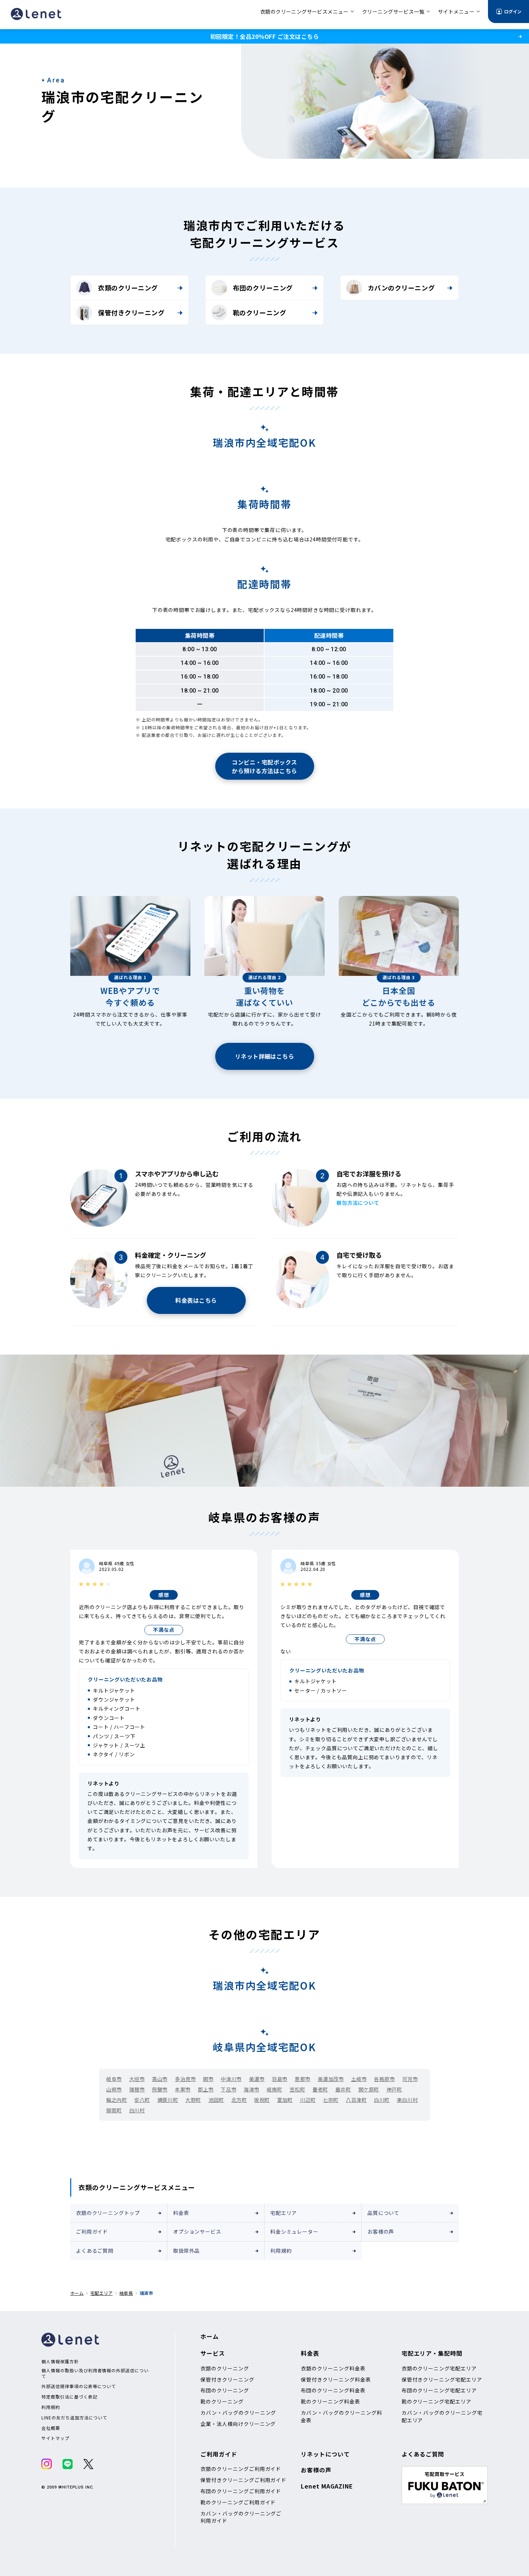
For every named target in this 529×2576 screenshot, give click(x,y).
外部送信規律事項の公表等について (79, 2386)
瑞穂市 (137, 2089)
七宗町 (331, 2100)
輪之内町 (117, 2100)
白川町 (382, 2100)
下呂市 (229, 2089)
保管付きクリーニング (131, 312)
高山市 (160, 2079)
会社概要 (51, 2428)
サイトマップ (55, 2438)
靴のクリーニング (259, 312)
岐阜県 (126, 2293)
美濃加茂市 (331, 2079)
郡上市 (206, 2089)
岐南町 (275, 2089)
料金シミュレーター (294, 2232)
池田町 (216, 2100)
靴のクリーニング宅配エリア (437, 2401)
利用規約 (281, 2251)
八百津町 (356, 2100)
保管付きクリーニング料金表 (336, 2379)
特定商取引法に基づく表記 (69, 2397)
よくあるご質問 (95, 2251)
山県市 (114, 2089)
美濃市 (257, 2079)
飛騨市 (160, 2089)
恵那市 (303, 2079)
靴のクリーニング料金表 (331, 2401)
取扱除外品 (186, 2251)
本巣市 (183, 2089)
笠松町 (298, 2089)
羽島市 (280, 2079)
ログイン (513, 11)
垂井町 (343, 2089)
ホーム (77, 2293)
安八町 (142, 2100)
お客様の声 (381, 2232)
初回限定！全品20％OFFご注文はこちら (264, 36)
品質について (383, 2213)
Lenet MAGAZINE (327, 2486)
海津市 (252, 2089)
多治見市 (185, 2079)
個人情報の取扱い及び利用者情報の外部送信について (95, 2373)
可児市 (410, 2079)
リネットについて (325, 2454)
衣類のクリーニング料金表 (333, 2368)
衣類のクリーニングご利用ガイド (241, 2469)
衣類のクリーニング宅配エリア (439, 2368)
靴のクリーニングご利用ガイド (238, 2502)
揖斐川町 (168, 2100)
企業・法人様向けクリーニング (238, 2424)
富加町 (285, 2100)
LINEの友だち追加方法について (74, 2418)
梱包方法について (358, 1203)
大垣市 (137, 2079)
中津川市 (231, 2079)
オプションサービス (197, 2232)
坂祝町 (262, 2100)
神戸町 (394, 2089)
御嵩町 (114, 2110)
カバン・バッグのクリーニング (238, 2413)
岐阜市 (114, 2079)
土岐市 (359, 2079)
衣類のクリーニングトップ (108, 2213)
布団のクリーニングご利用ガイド (241, 2491)
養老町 (320, 2089)
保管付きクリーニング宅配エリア (442, 2379)
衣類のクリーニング (128, 288)
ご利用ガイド (92, 2232)
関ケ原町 (369, 2089)
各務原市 (384, 2079)
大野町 (193, 2100)
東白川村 (407, 2100)
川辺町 (308, 2100)
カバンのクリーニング (401, 288)
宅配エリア (284, 2213)
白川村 (137, 2110)
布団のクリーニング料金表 (333, 2390)
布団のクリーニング (263, 288)
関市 (208, 2079)
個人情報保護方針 (60, 2361)
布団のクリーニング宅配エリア (439, 2390)
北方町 (239, 2100)
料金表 (181, 2213)
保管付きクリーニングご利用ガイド (243, 2480)
